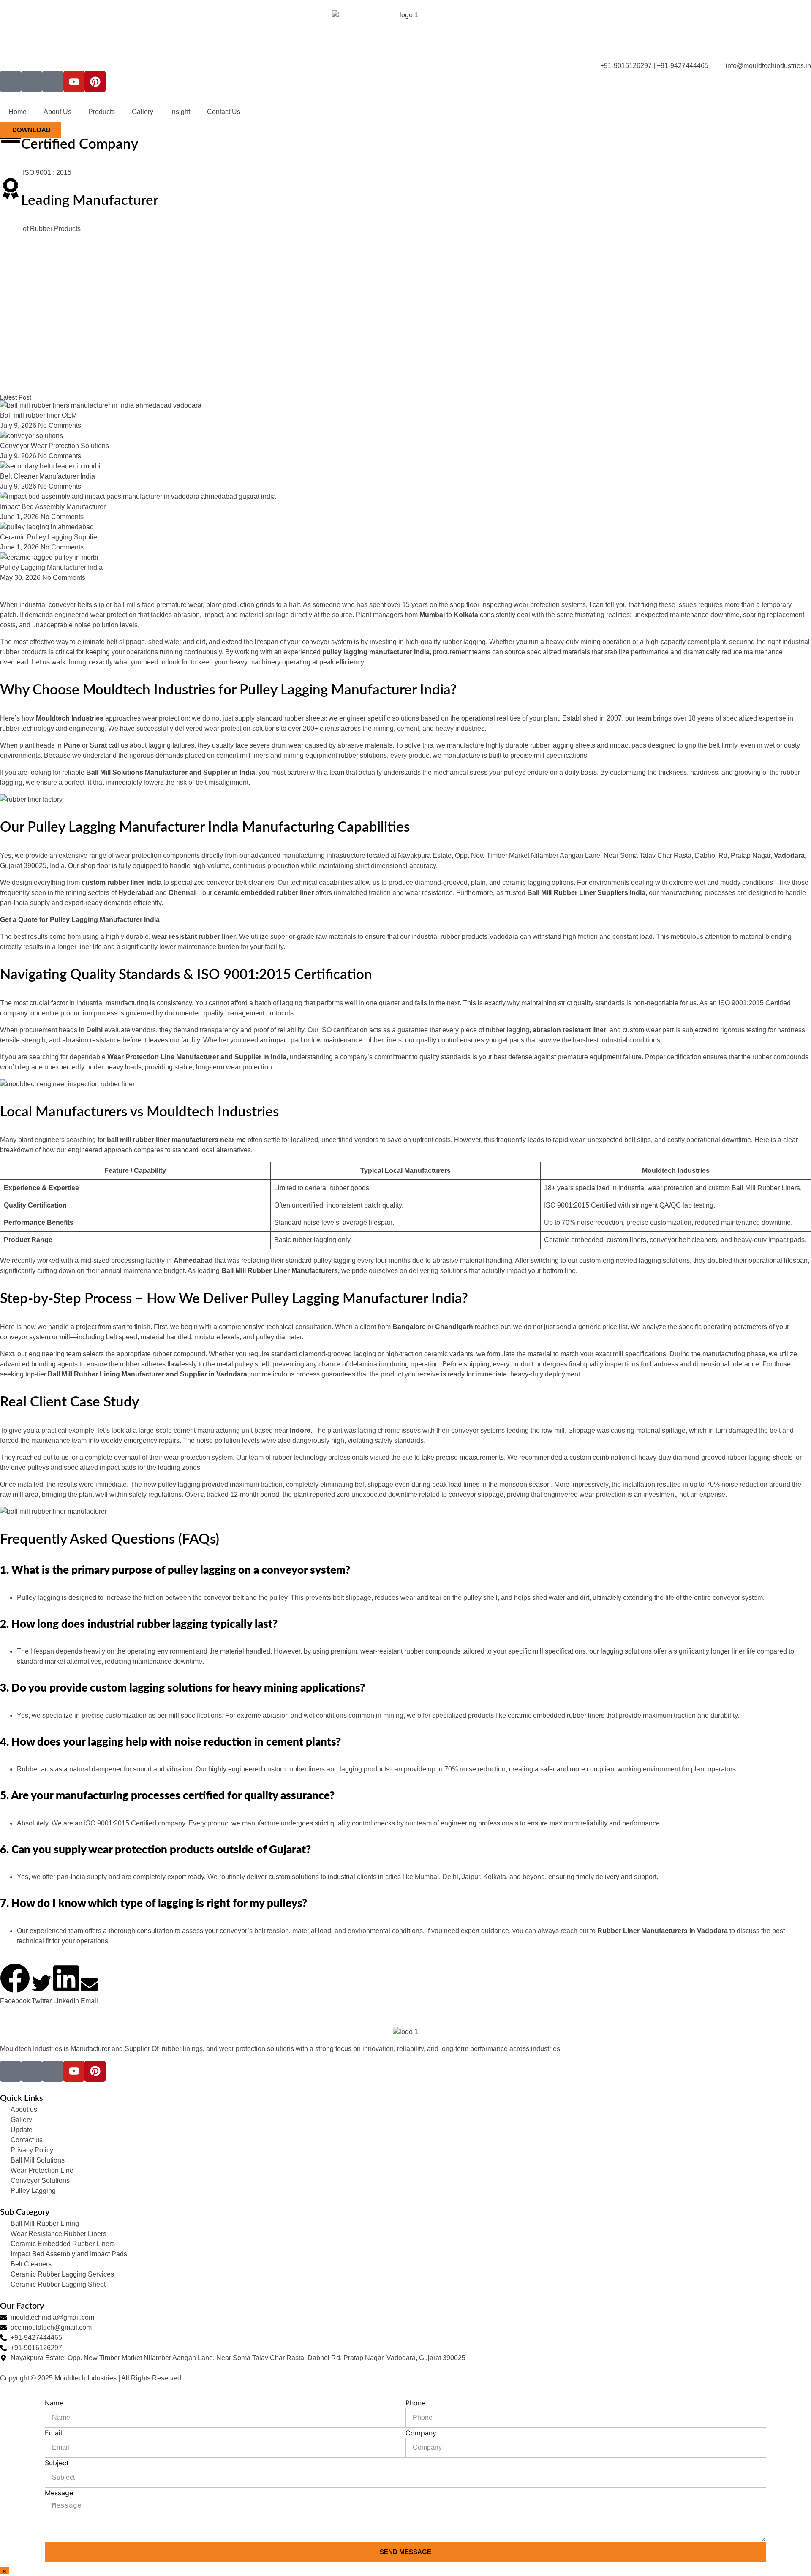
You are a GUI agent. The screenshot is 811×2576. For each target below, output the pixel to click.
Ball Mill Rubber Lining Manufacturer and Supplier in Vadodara (147, 1374)
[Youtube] (74, 82)
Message (59, 2493)
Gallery (143, 112)
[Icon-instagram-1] (32, 82)
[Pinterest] (95, 82)
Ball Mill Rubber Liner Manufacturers (280, 1271)
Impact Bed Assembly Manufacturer (53, 507)
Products (102, 112)
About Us (57, 112)
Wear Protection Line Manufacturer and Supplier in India (197, 1057)
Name (54, 2403)
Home (18, 112)
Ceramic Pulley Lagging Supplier (50, 537)
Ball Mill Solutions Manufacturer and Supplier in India (171, 772)
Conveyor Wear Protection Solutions (54, 446)
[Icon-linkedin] (53, 82)
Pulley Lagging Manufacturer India (51, 567)
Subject (57, 2463)
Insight (180, 112)
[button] (15, 1985)
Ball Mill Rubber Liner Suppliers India (586, 893)
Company (421, 2433)
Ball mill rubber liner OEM (38, 415)
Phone (415, 2403)
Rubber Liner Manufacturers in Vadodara (663, 1931)
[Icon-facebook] (11, 82)
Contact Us (224, 112)
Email (53, 2433)
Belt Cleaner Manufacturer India (48, 476)
